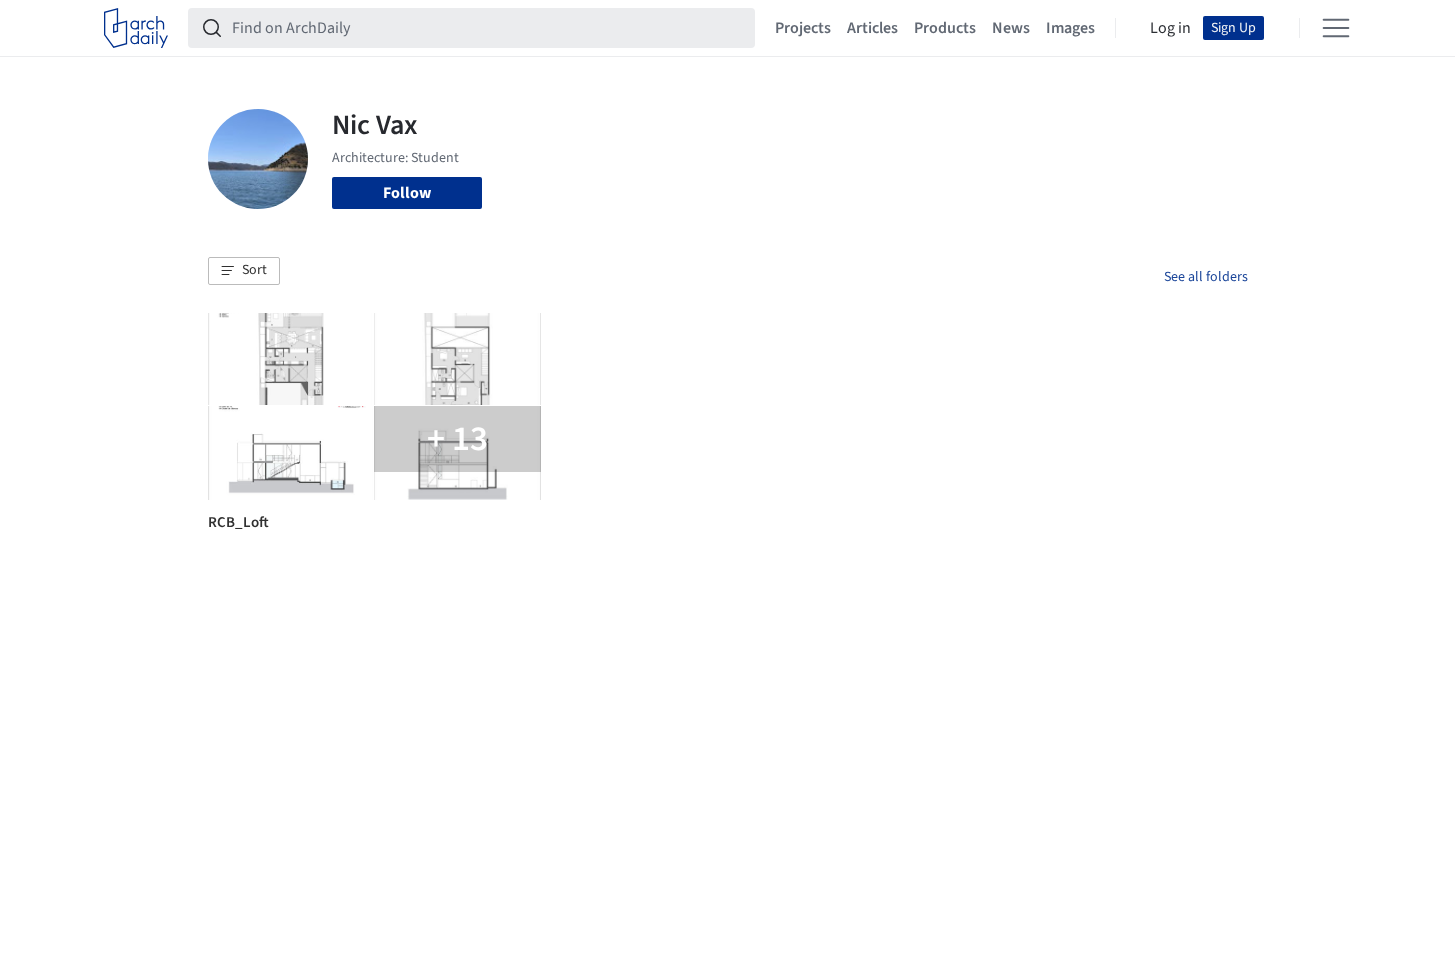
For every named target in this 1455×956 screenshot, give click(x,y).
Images (1070, 28)
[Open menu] (1336, 28)
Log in (1170, 28)
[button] (244, 271)
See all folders (1206, 277)
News (1011, 28)
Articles (872, 28)
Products (945, 28)
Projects (803, 28)
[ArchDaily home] (136, 28)
